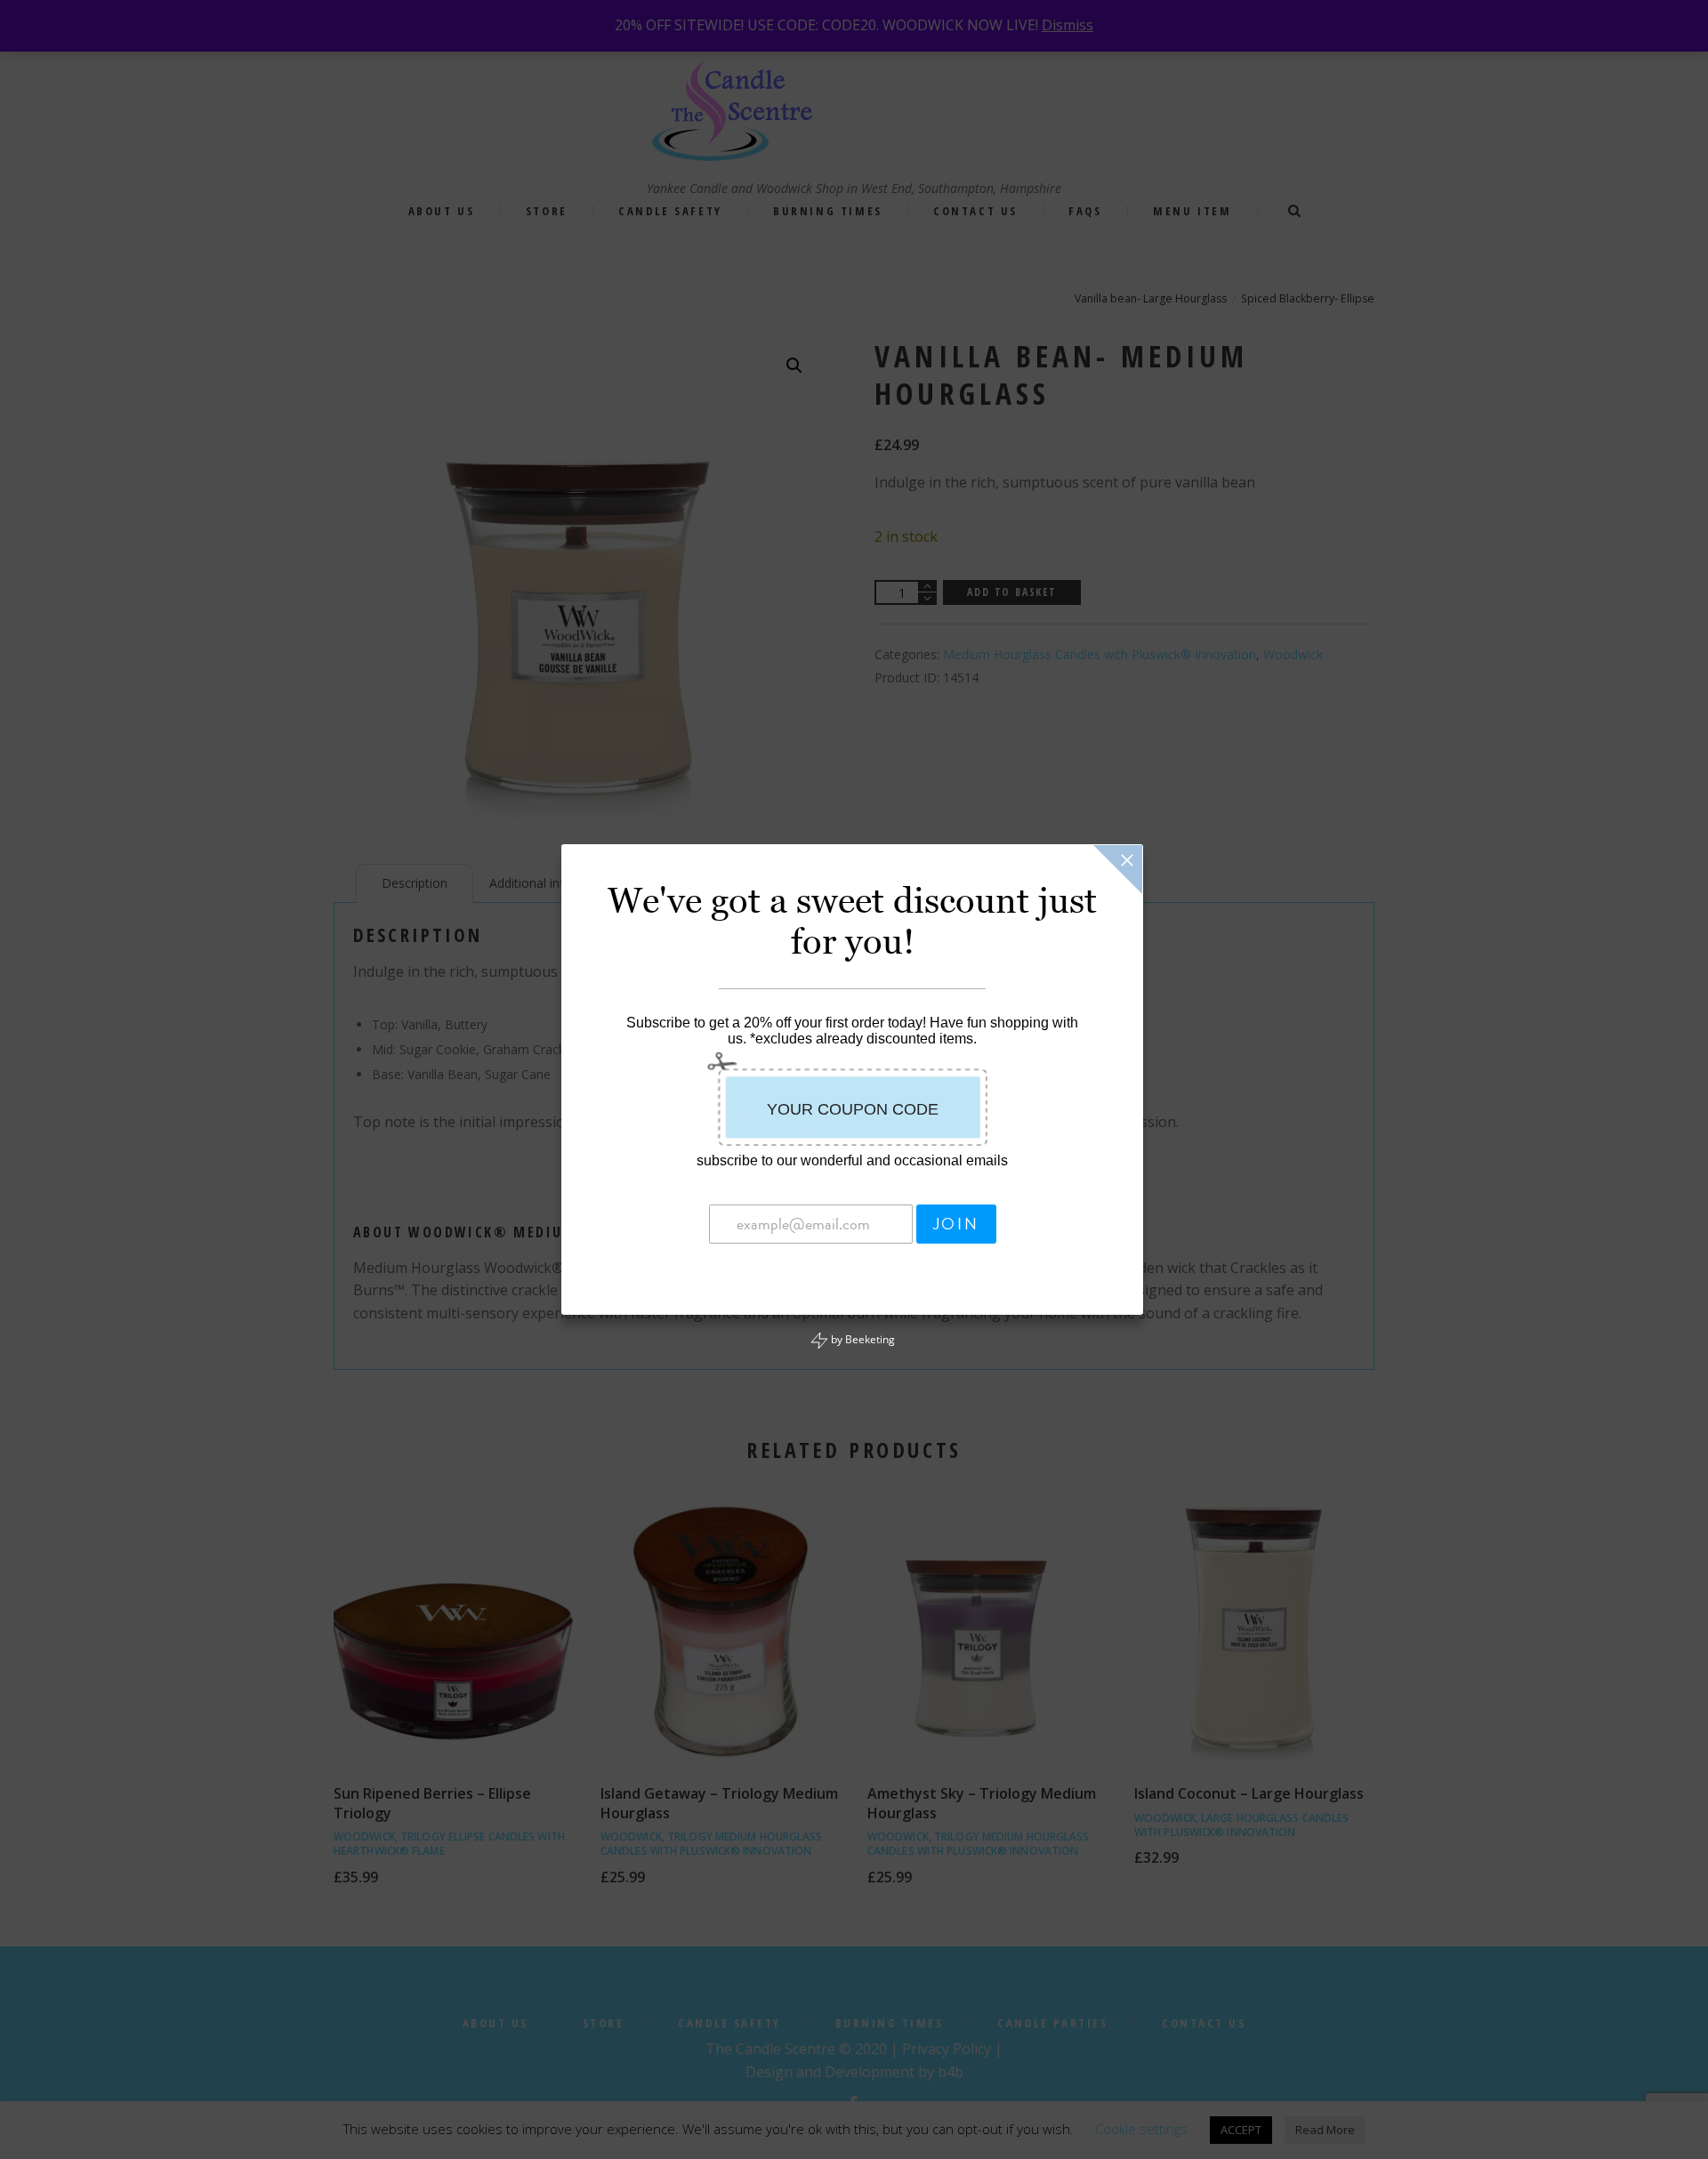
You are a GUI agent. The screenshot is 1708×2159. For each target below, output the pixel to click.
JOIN (956, 1224)
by (862, 1339)
